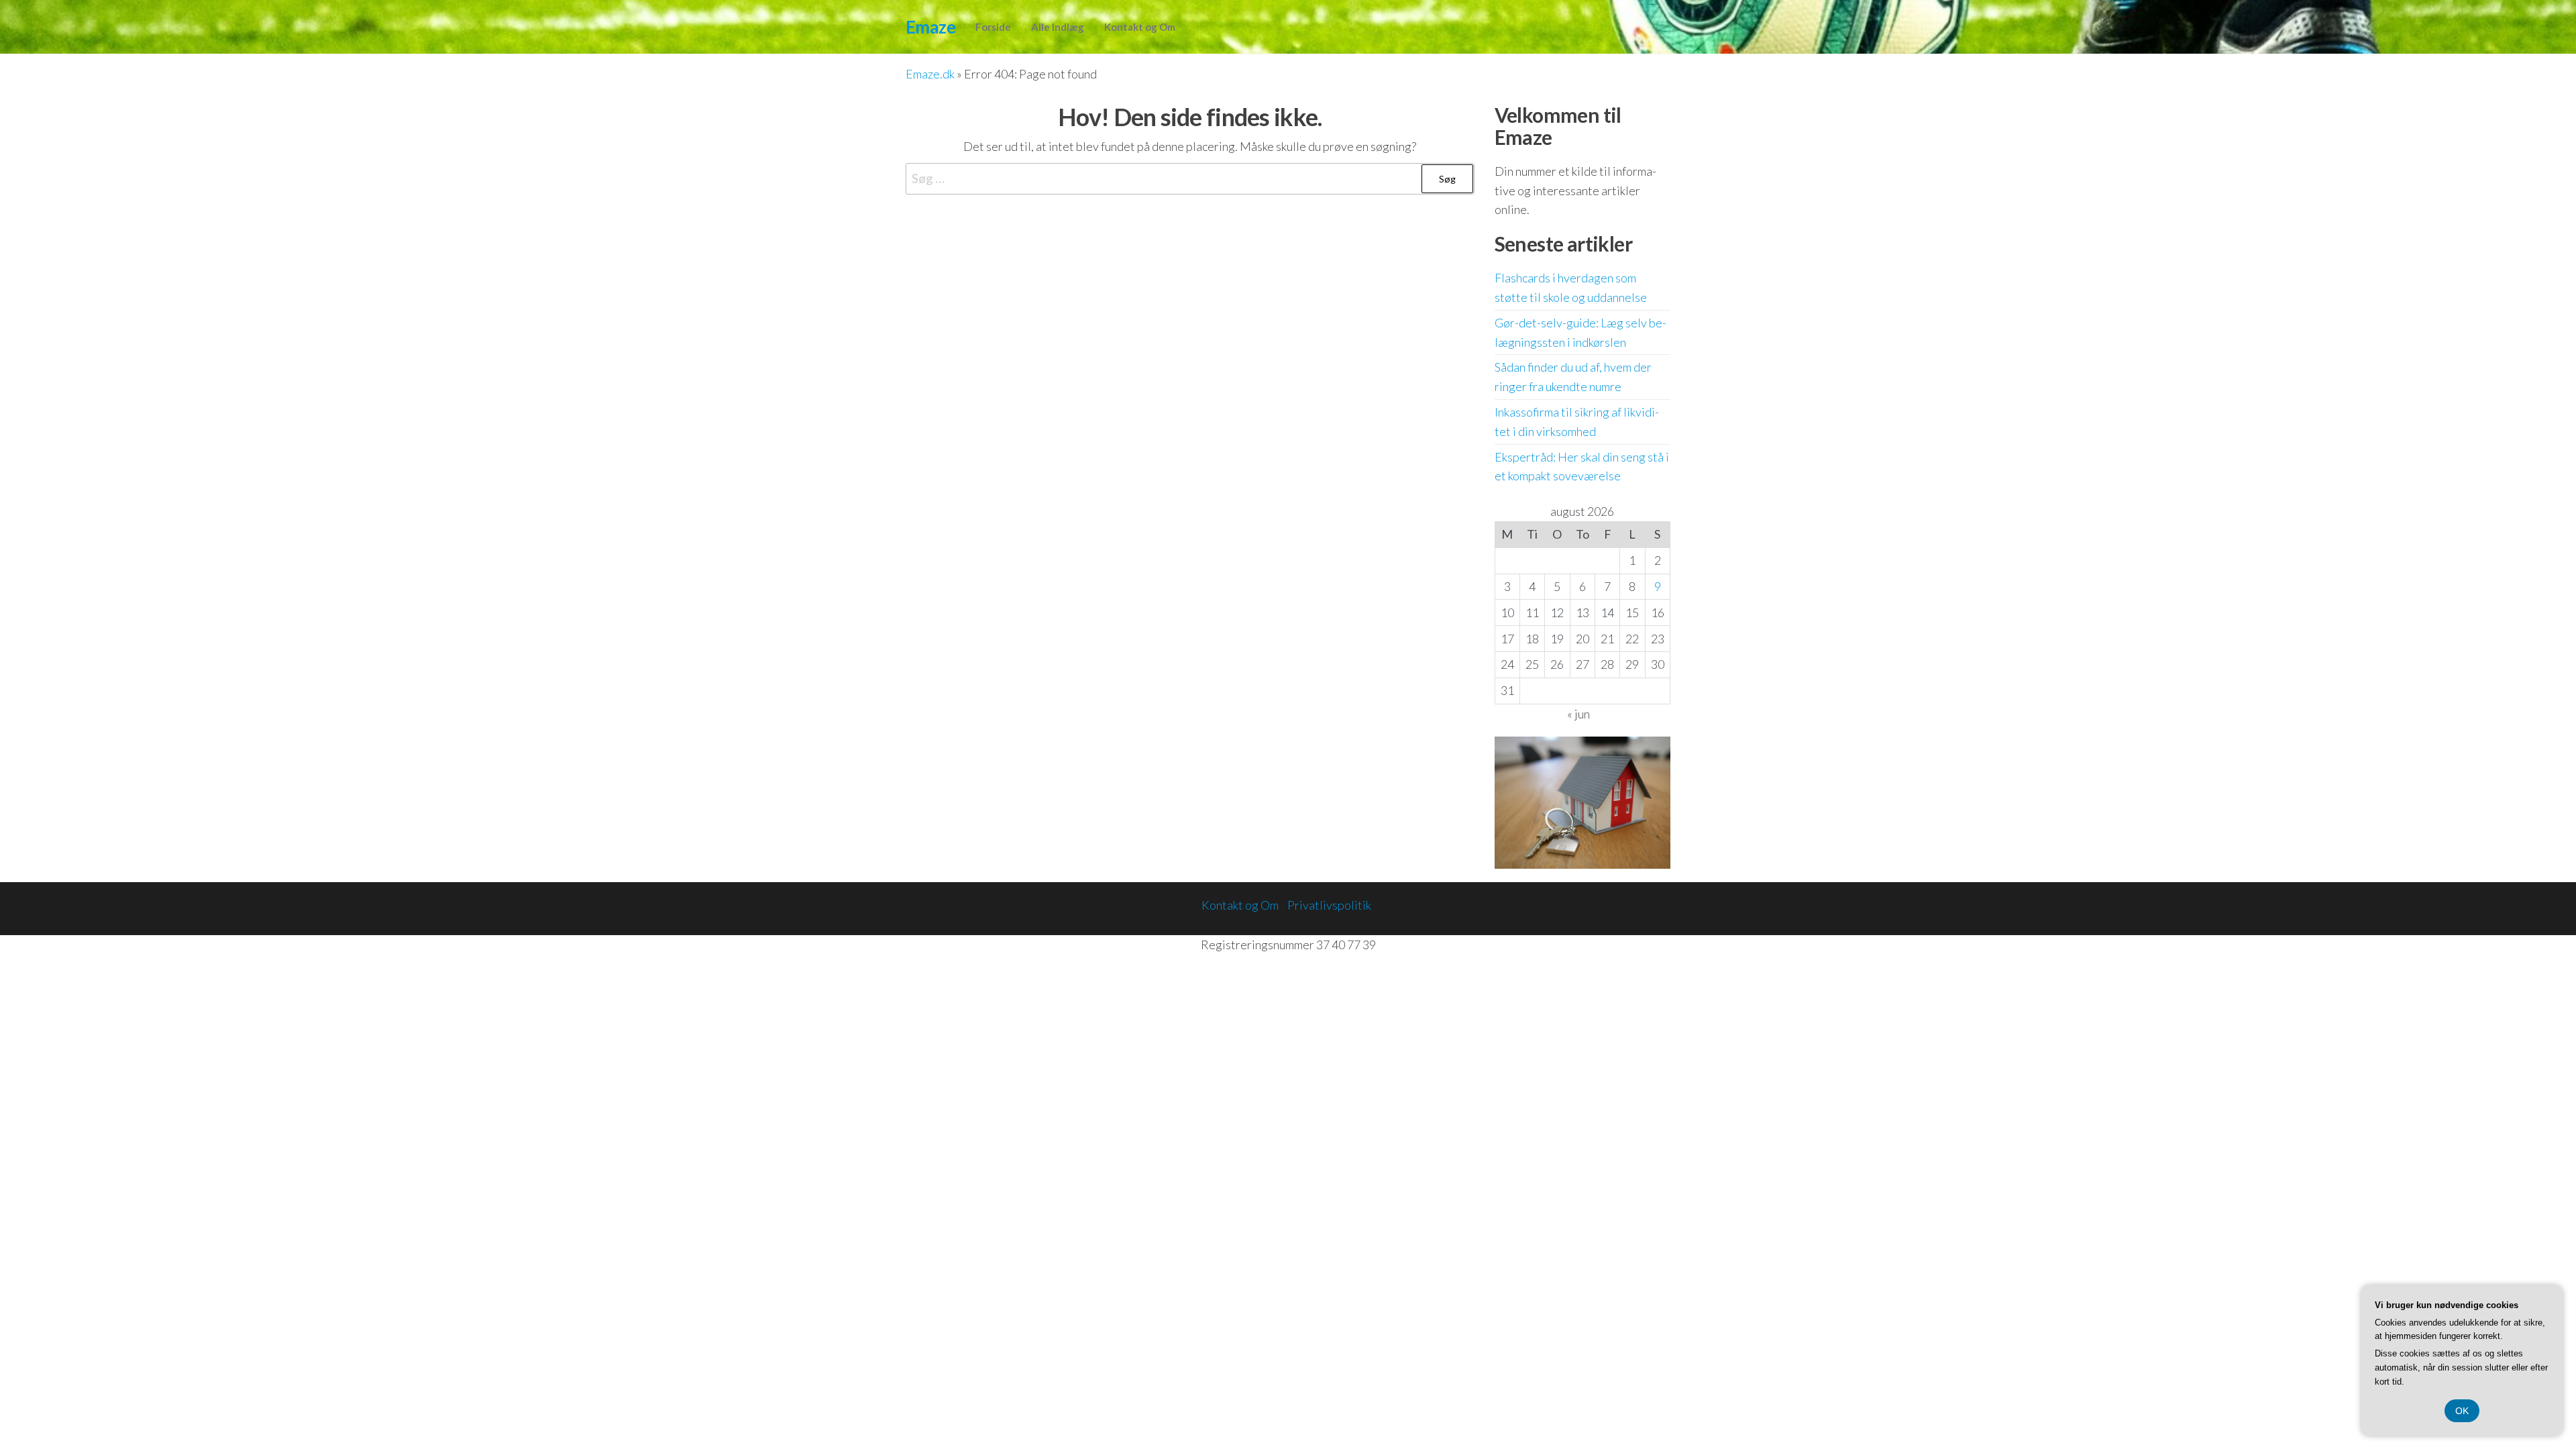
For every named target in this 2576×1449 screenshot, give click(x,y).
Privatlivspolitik (1329, 905)
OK (2462, 1411)
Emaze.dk (930, 74)
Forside (993, 27)
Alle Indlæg (1058, 27)
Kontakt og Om (1140, 27)
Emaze (930, 27)
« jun (1578, 714)
